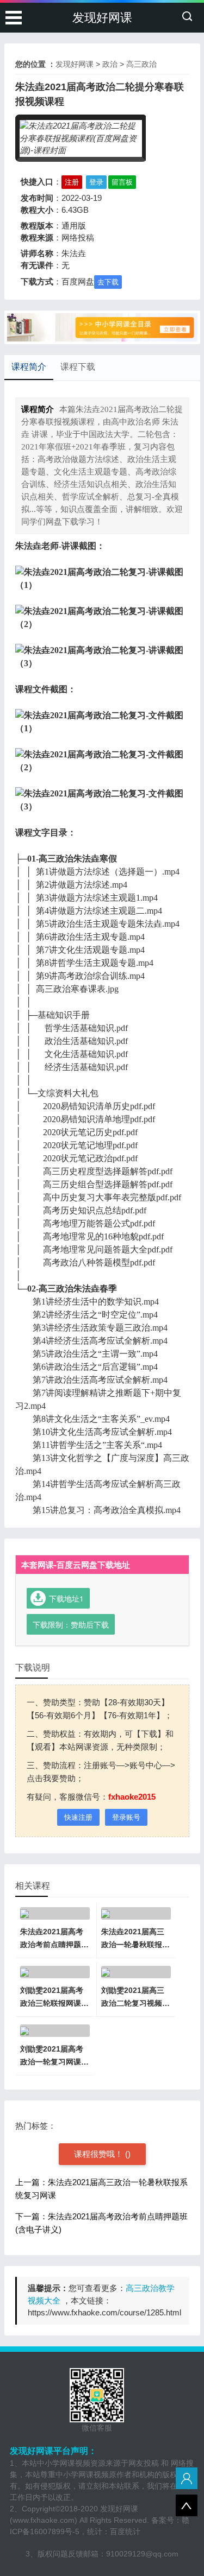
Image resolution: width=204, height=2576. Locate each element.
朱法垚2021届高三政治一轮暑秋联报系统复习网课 (135, 1945)
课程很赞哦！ (100, 2154)
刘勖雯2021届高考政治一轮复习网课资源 (54, 2062)
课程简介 (29, 367)
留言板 (122, 182)
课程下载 (78, 367)
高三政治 (141, 64)
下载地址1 (66, 1598)
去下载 (108, 282)
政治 (110, 64)
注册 (72, 182)
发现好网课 (102, 18)
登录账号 (126, 1817)
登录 (96, 182)
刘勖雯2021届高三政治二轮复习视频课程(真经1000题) (135, 2003)
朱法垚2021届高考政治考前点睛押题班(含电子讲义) (54, 1945)
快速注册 (78, 1817)
